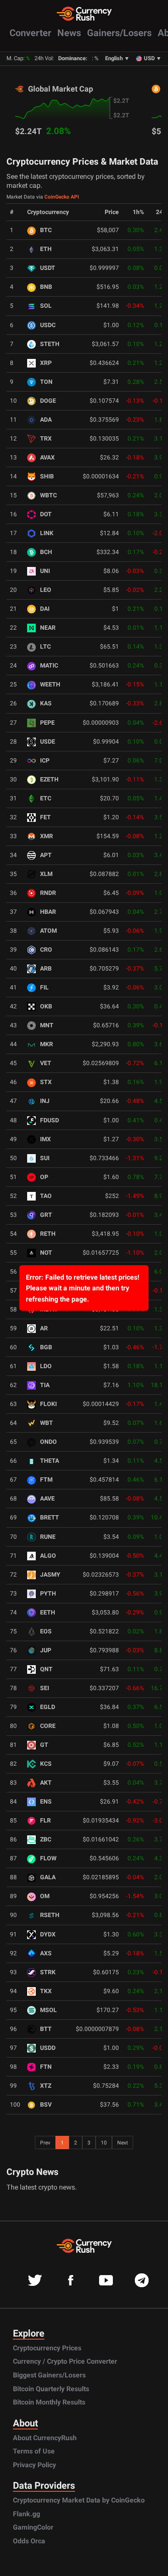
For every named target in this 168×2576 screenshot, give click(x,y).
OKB (46, 1006)
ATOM (48, 931)
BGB (46, 1347)
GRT (46, 1215)
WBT (47, 1423)
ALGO (48, 1556)
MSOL (48, 2010)
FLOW (48, 1858)
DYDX (48, 1934)
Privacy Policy (34, 2465)
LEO (46, 590)
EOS (46, 1631)
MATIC (49, 666)
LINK (47, 533)
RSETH (50, 1915)
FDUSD (50, 1120)
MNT (47, 1025)
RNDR (48, 893)
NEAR (48, 628)
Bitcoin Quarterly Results (51, 2389)
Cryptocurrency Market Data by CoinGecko (79, 2500)
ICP (45, 761)
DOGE (48, 401)
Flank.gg (26, 2514)
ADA (46, 420)
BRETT (50, 1518)
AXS (46, 1953)
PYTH (48, 1594)
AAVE (47, 1499)
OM (45, 1896)
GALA (48, 1877)
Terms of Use (34, 2451)
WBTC (48, 495)
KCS (46, 1764)
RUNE (48, 1537)
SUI (45, 1158)
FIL (44, 988)
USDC (48, 325)
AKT (46, 1783)
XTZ (46, 2086)
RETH (48, 1234)
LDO (46, 1366)
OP (44, 1177)
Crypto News (33, 2172)
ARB (46, 969)
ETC (46, 798)
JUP (46, 1650)
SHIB (47, 476)
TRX (46, 439)
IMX (45, 1139)
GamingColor (33, 2527)
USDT (48, 268)
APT (46, 855)
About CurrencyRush (45, 2438)
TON (46, 382)
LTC (45, 647)
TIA (45, 1385)
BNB (46, 287)
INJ (45, 1101)
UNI (45, 571)
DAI (45, 609)
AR (44, 1328)
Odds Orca (29, 2541)
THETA (50, 1461)
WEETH (50, 685)
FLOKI (48, 1404)
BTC (46, 230)
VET (46, 1063)
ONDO (48, 1442)
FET (45, 817)
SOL (46, 306)
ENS (46, 1802)
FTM (46, 1480)
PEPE (47, 723)
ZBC (46, 1839)
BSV (46, 2105)
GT (44, 1745)
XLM (46, 874)
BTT (46, 2029)
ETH (46, 249)
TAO (46, 1196)
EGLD (48, 1707)
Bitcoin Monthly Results (49, 2402)
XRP (46, 363)
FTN (46, 2067)
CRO (46, 950)
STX (46, 1082)
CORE (48, 1726)
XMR (47, 836)
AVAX (47, 458)
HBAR (48, 912)
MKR (47, 1044)
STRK (48, 1972)
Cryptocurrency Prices (47, 2348)
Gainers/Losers (119, 33)
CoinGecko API (62, 197)
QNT (46, 1669)
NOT (46, 1253)
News (69, 33)
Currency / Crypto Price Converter (65, 2361)
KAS (46, 703)
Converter (30, 33)
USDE (48, 742)
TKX (46, 1991)
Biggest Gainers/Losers (49, 2375)
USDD (48, 2048)
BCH (46, 552)
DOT (46, 514)
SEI (45, 1688)
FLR (45, 1821)
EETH (48, 1613)
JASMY (50, 1575)
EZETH (49, 780)
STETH (50, 344)
